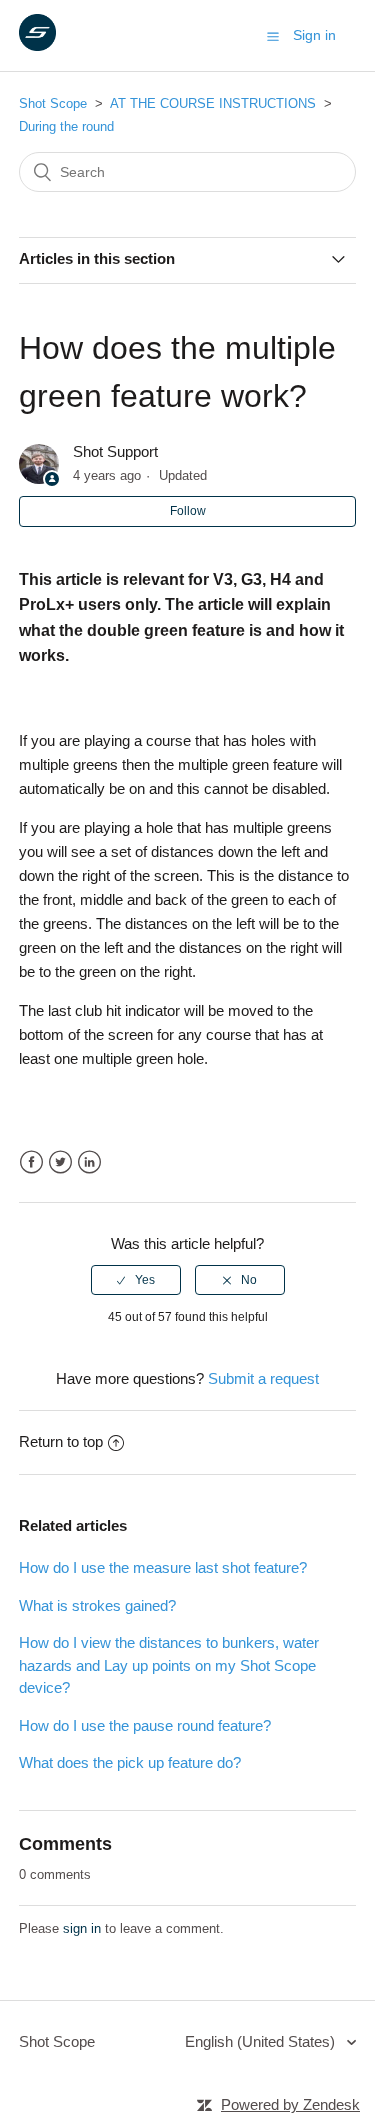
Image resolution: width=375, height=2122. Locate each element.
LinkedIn (89, 1162)
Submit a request (263, 1378)
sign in (82, 1928)
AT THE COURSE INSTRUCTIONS (213, 103)
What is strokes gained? (97, 1605)
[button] (273, 36)
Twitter (60, 1162)
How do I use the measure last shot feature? (163, 1567)
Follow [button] (188, 511)
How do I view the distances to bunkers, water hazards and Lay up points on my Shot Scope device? (169, 1665)
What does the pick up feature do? (130, 1762)
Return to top (61, 1441)
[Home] (37, 45)
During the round (66, 126)
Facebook (31, 1162)
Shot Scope (53, 103)
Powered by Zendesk (290, 2104)
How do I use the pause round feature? (145, 1725)
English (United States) (262, 2041)
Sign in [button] (314, 35)
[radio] (136, 1280)
